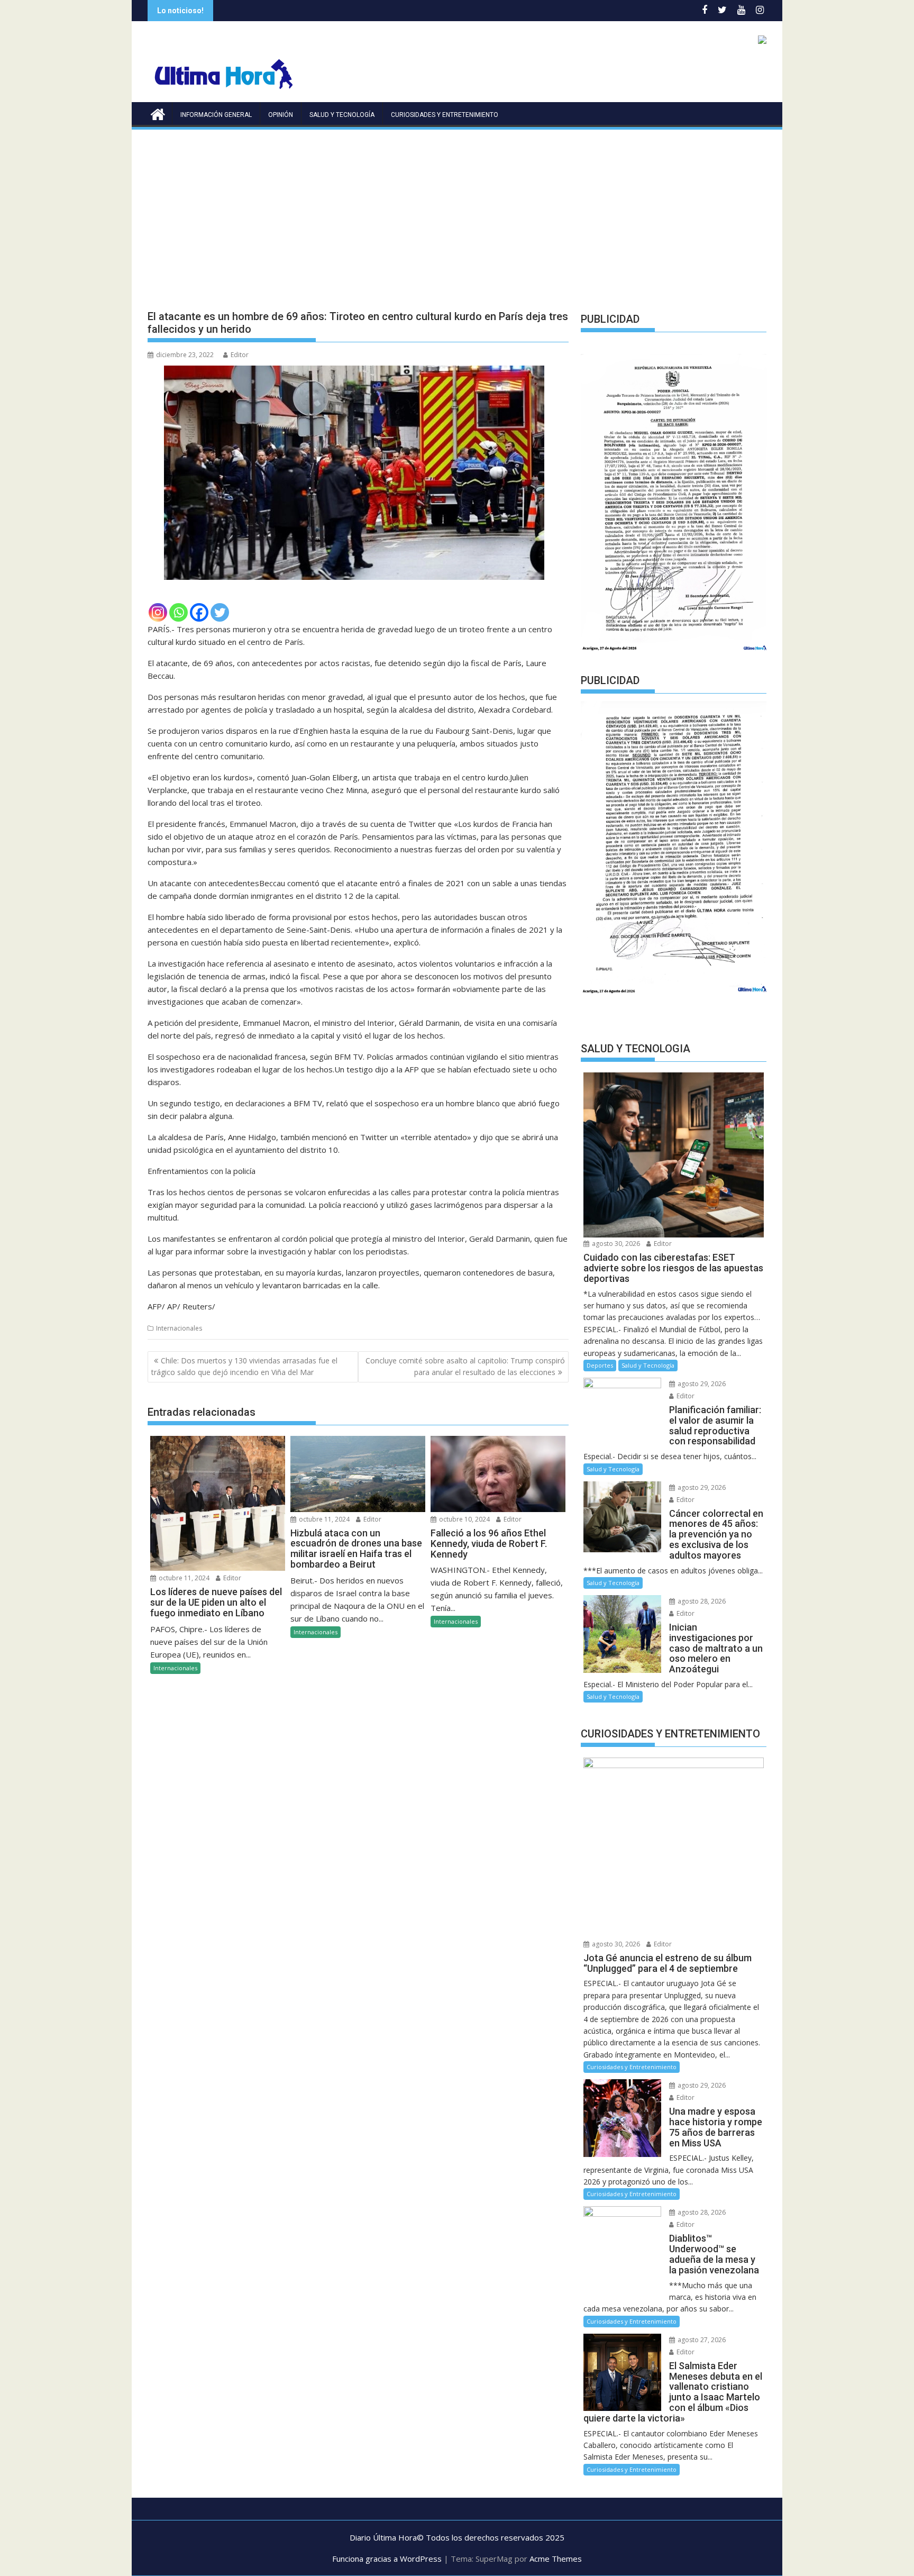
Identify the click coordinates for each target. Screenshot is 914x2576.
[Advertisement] (457, 211)
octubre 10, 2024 (464, 1519)
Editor (240, 355)
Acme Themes (556, 2559)
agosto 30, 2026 (615, 1244)
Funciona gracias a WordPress (387, 2559)
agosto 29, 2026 (701, 1384)
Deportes (600, 1365)
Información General (216, 115)
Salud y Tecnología (342, 115)
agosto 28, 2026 (701, 1601)
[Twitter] (220, 612)
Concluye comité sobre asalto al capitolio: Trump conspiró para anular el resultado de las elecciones (465, 1366)
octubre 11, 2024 (183, 1578)
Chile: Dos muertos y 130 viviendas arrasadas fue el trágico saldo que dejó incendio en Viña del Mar (244, 1366)
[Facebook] (199, 612)
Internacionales (179, 1328)
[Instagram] (158, 612)
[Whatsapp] (179, 612)
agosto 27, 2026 (701, 2340)
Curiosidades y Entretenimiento (445, 115)
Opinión (281, 115)
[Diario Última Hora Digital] (158, 113)
